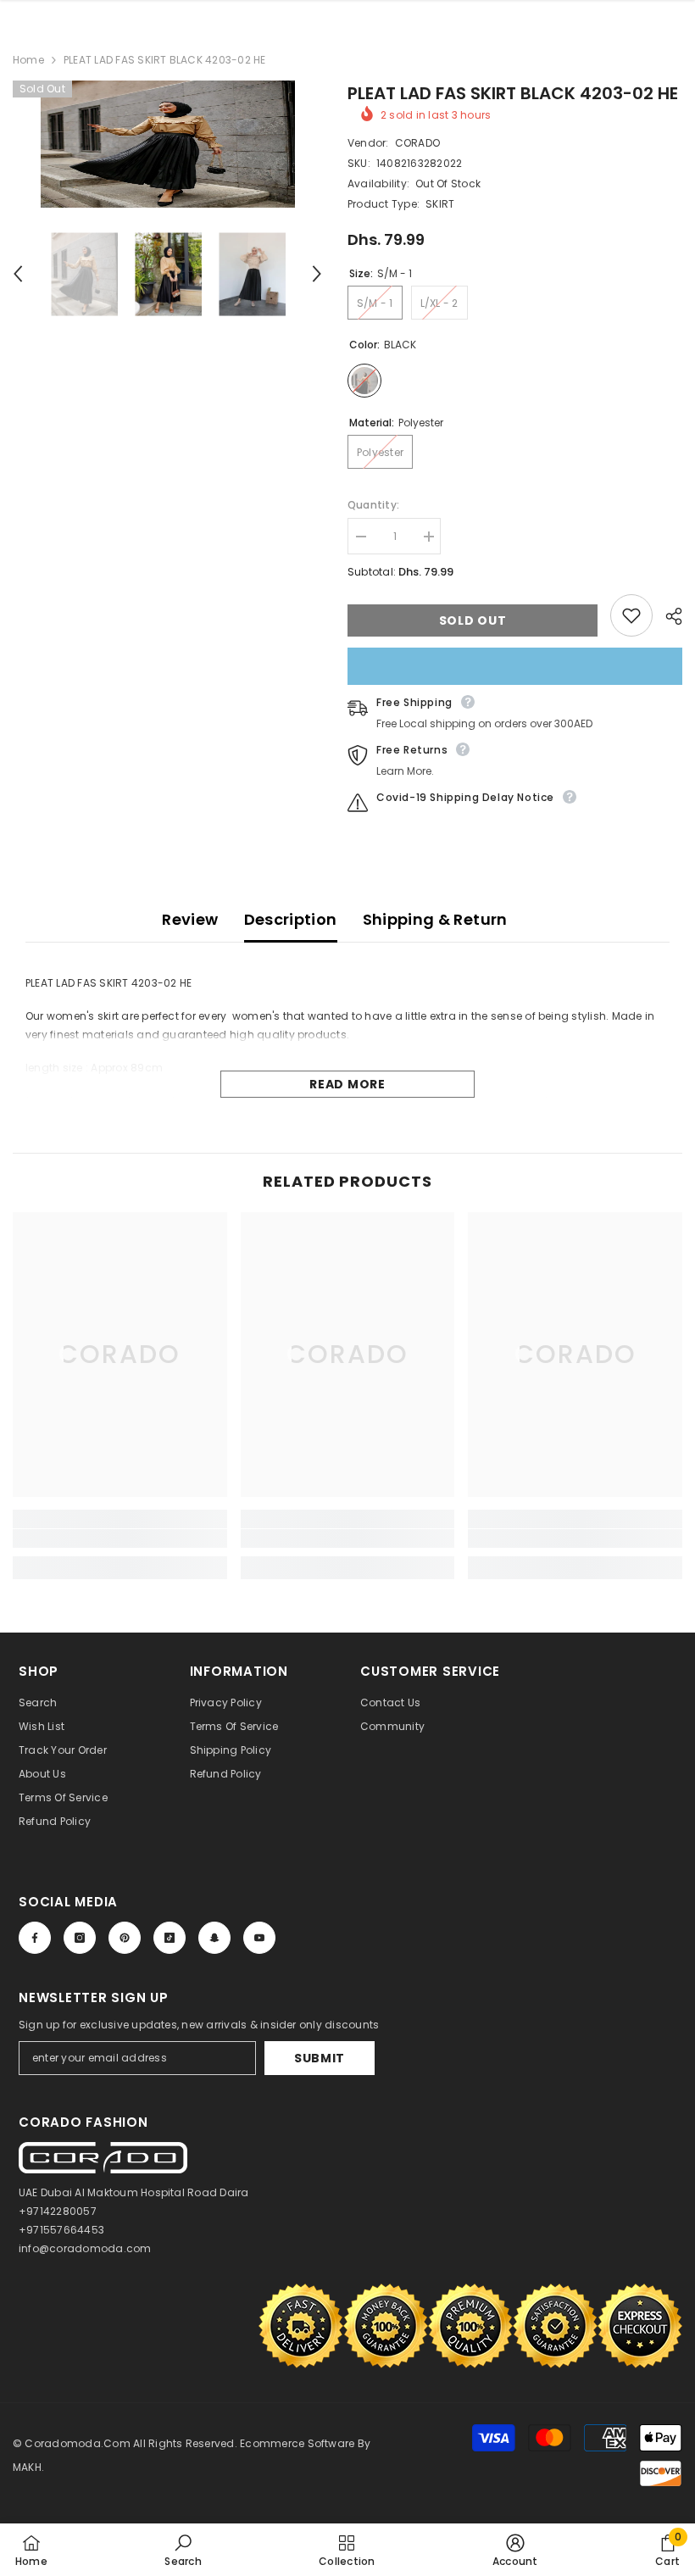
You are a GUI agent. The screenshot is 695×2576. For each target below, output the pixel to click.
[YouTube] (259, 1938)
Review (190, 919)
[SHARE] (667, 616)
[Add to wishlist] (631, 615)
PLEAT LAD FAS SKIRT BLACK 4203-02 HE (513, 93)
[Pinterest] (125, 1938)
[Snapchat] (214, 1938)
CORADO (417, 143)
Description (291, 919)
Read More (347, 1084)
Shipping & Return (435, 919)
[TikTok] (170, 1938)
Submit (320, 2058)
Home (28, 60)
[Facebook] (35, 1938)
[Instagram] (80, 1938)
